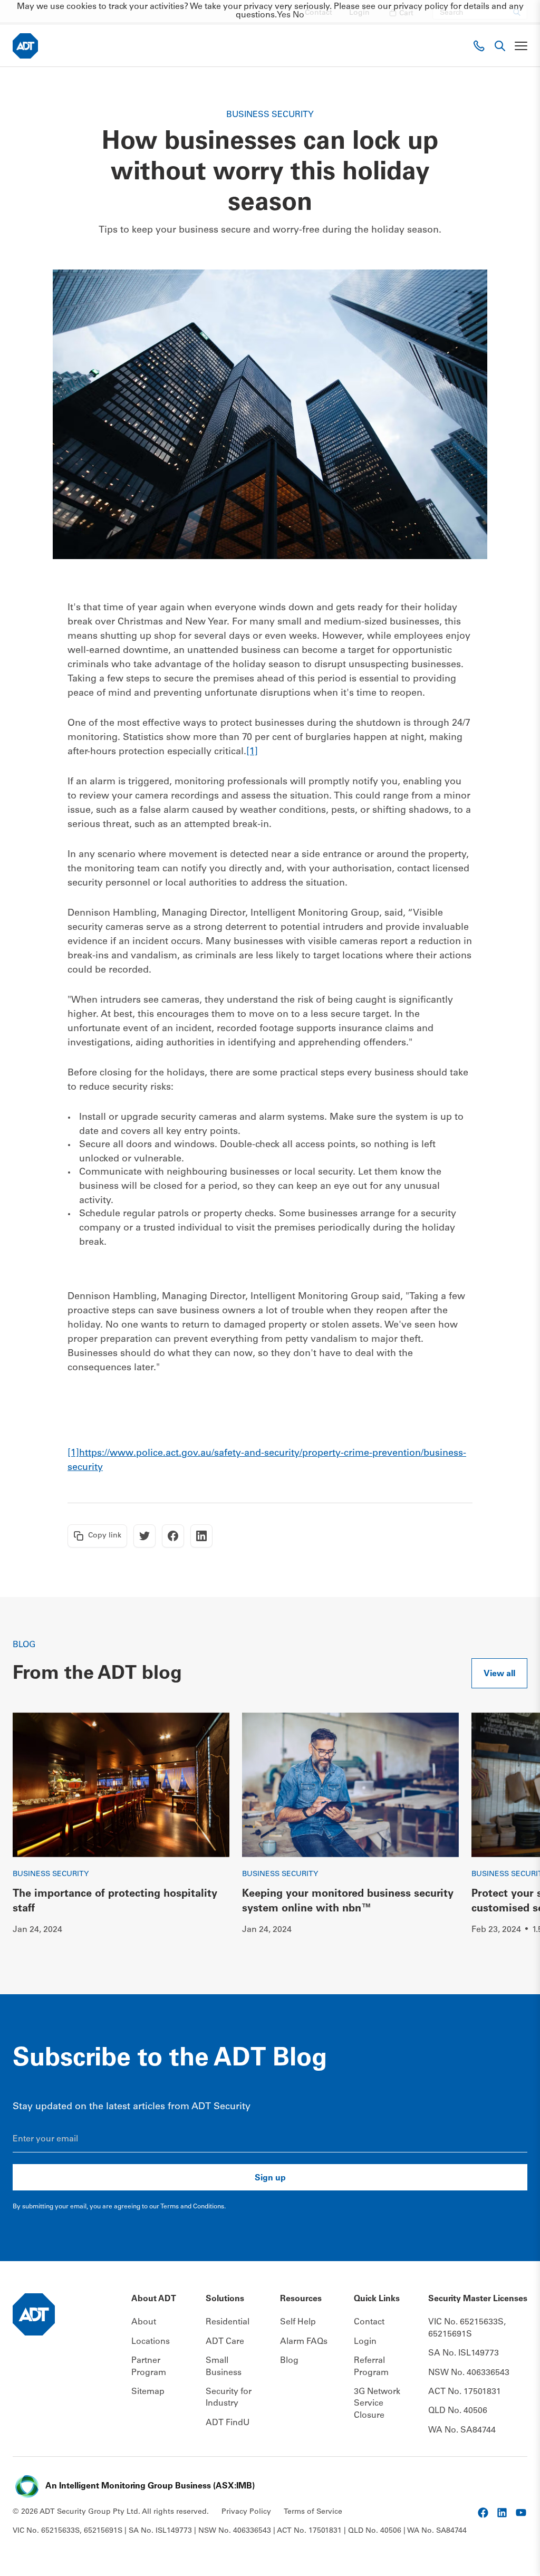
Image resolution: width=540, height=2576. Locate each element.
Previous (498, 1726)
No (298, 15)
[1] (252, 752)
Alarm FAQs (304, 2342)
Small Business (224, 2367)
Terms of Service (313, 2512)
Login (365, 2342)
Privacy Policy (246, 2512)
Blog (289, 2361)
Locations (151, 2342)
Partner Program (149, 2367)
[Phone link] (479, 46)
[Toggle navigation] (521, 46)
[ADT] (25, 46)
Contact (369, 2322)
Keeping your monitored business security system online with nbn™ (348, 1902)
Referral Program (371, 2367)
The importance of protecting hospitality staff (115, 1902)
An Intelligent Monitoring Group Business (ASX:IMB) (150, 2486)
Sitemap (148, 2392)
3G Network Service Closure (377, 2404)
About (144, 2322)
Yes (284, 15)
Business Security (51, 1875)
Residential (228, 2322)
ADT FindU (228, 2423)
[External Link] (483, 2513)
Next (514, 1965)
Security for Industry (229, 2398)
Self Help (298, 2322)
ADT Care (225, 2342)
